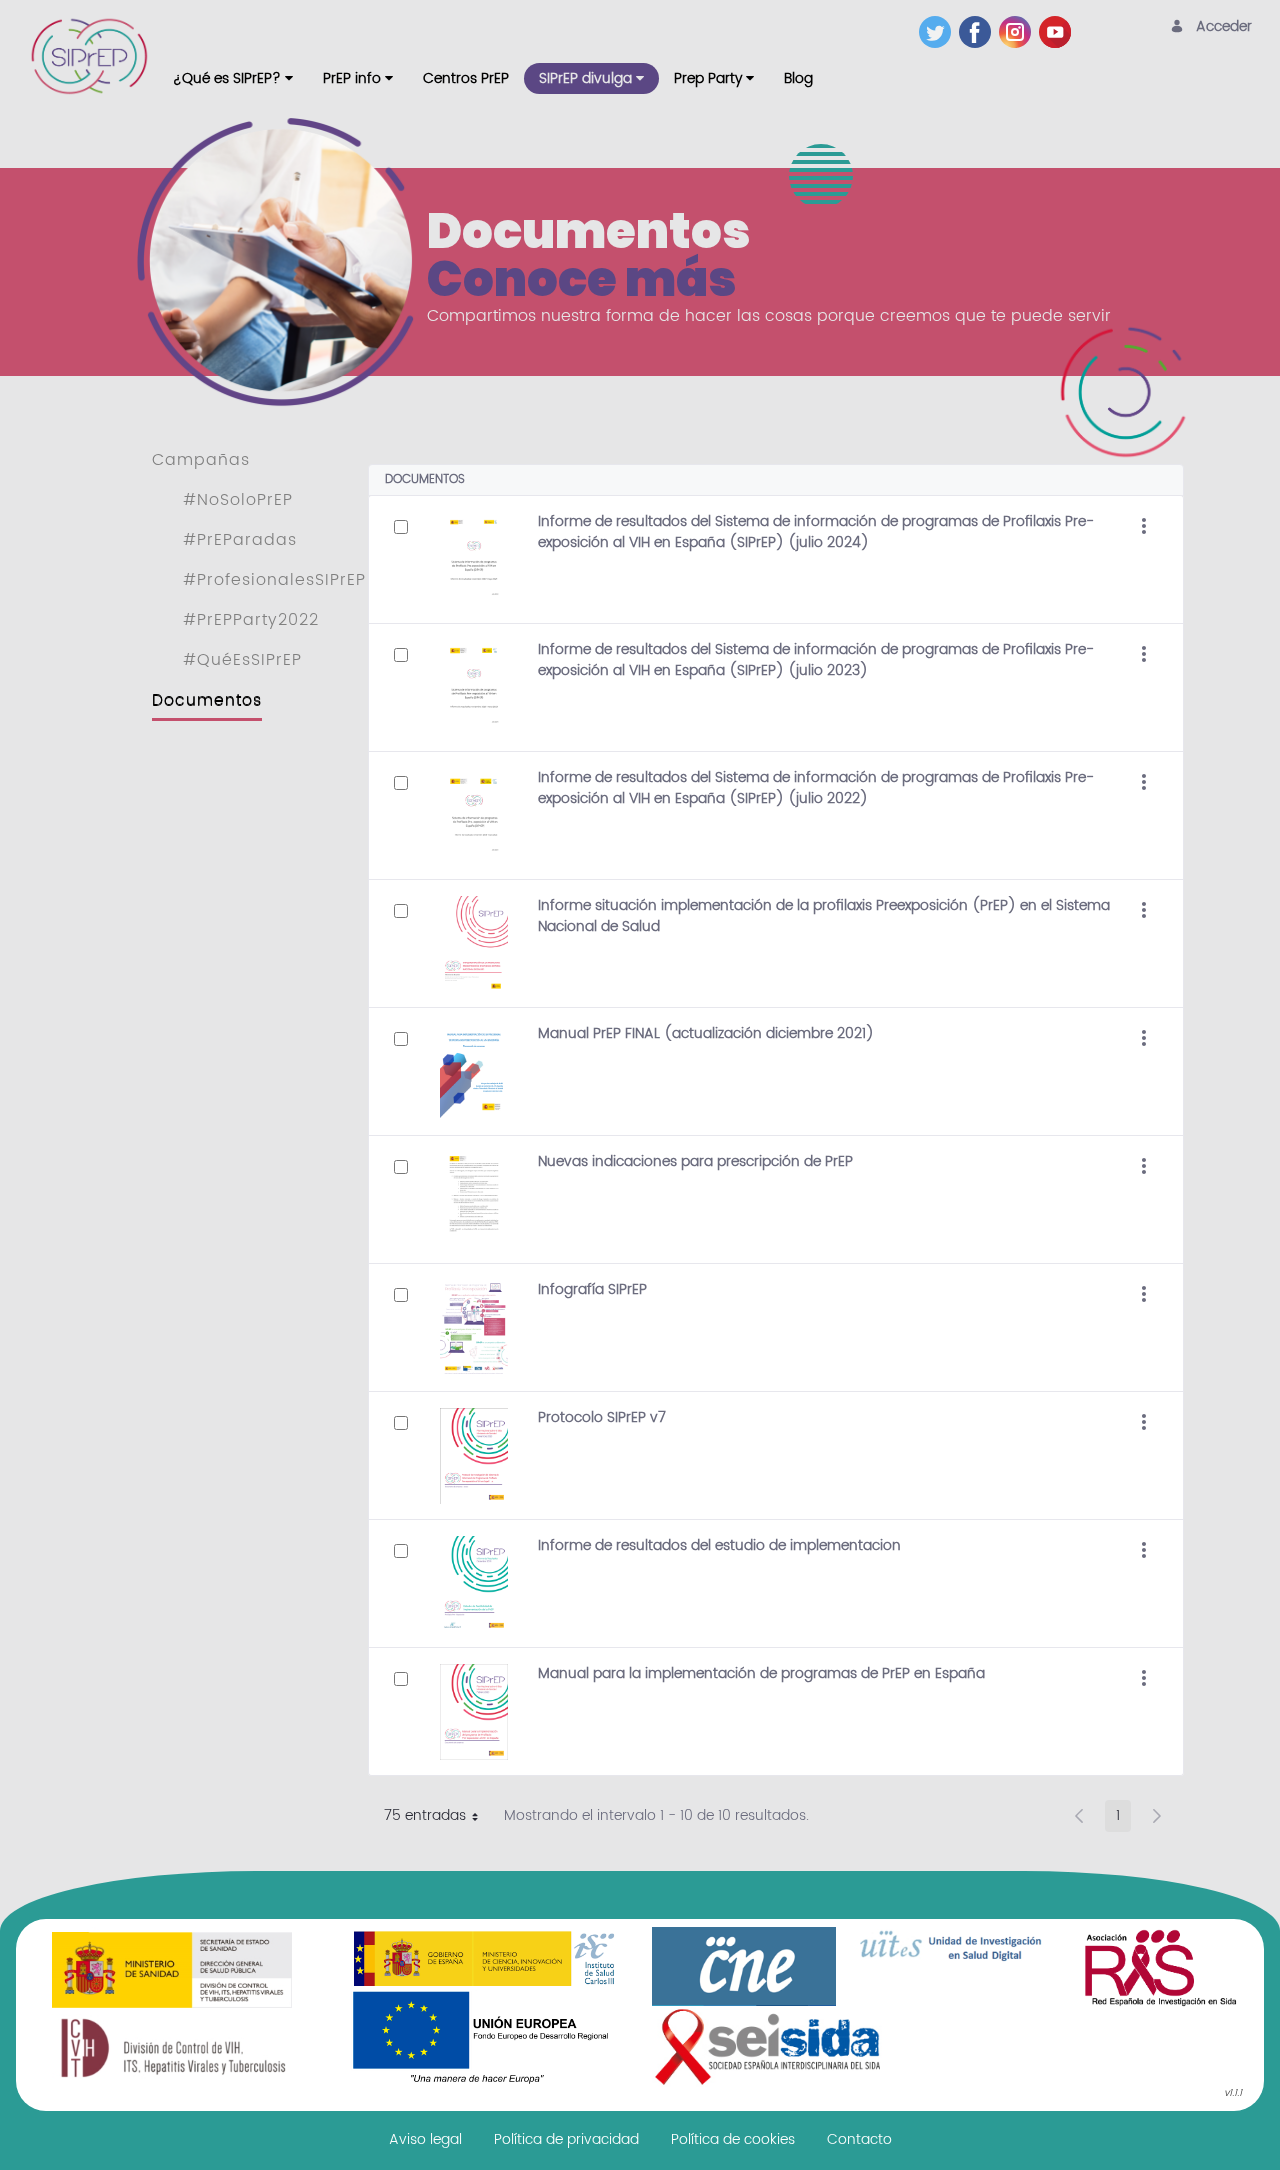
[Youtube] (1059, 32)
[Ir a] (93, 56)
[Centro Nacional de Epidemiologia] (744, 1966)
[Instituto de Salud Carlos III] (483, 2007)
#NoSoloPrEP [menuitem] (238, 500)
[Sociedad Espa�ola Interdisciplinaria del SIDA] (768, 2047)
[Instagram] (1019, 32)
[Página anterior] (1079, 1816)
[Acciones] (1144, 527)
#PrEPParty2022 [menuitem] (251, 620)
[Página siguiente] (1157, 1816)
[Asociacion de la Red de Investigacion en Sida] (1160, 1967)
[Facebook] (979, 32)
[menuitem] (233, 78)
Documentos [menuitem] (207, 700)
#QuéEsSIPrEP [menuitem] (242, 660)
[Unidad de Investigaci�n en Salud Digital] (952, 1946)
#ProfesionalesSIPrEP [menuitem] (274, 580)
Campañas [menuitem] (201, 460)
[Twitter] (939, 32)
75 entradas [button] (438, 1818)
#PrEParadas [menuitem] (240, 540)
